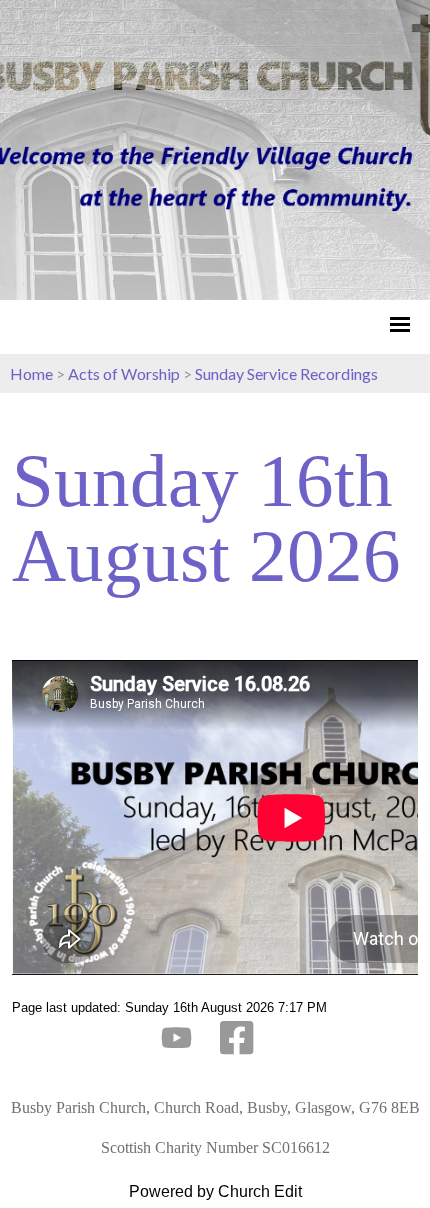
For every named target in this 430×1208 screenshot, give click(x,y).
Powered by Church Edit (215, 1191)
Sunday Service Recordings (286, 373)
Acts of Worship (124, 373)
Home (31, 373)
